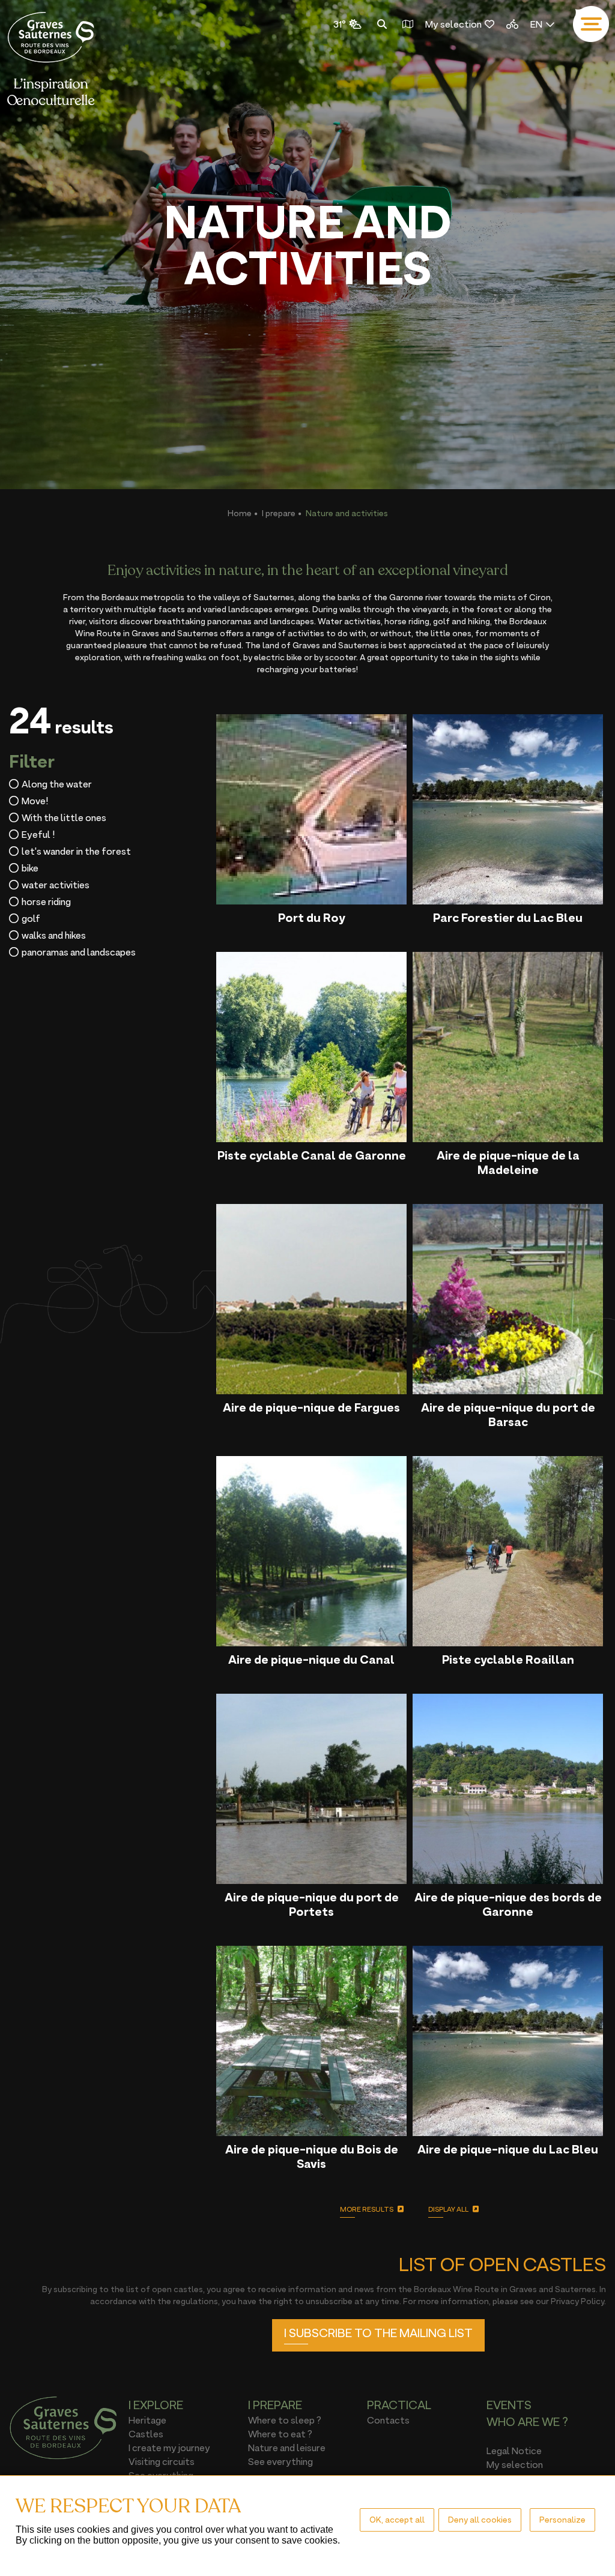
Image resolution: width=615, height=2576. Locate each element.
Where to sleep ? (285, 2420)
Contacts (388, 2420)
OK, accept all (397, 2519)
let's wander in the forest (76, 851)
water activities (56, 885)
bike (30, 868)
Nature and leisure (287, 2448)
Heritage (147, 2420)
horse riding (46, 901)
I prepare (279, 513)
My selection (453, 24)
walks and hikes (54, 935)
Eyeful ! (38, 834)
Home (240, 513)
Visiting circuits (162, 2461)
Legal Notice (514, 2451)
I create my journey (169, 2448)
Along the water (57, 784)
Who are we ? (527, 2422)
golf (31, 918)
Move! (35, 801)
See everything (280, 2461)
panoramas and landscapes (79, 952)
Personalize (562, 2519)
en (536, 24)
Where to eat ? (280, 2434)
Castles (146, 2434)
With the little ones (64, 817)
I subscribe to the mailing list (378, 2333)
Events (509, 2405)
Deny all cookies (480, 2519)
